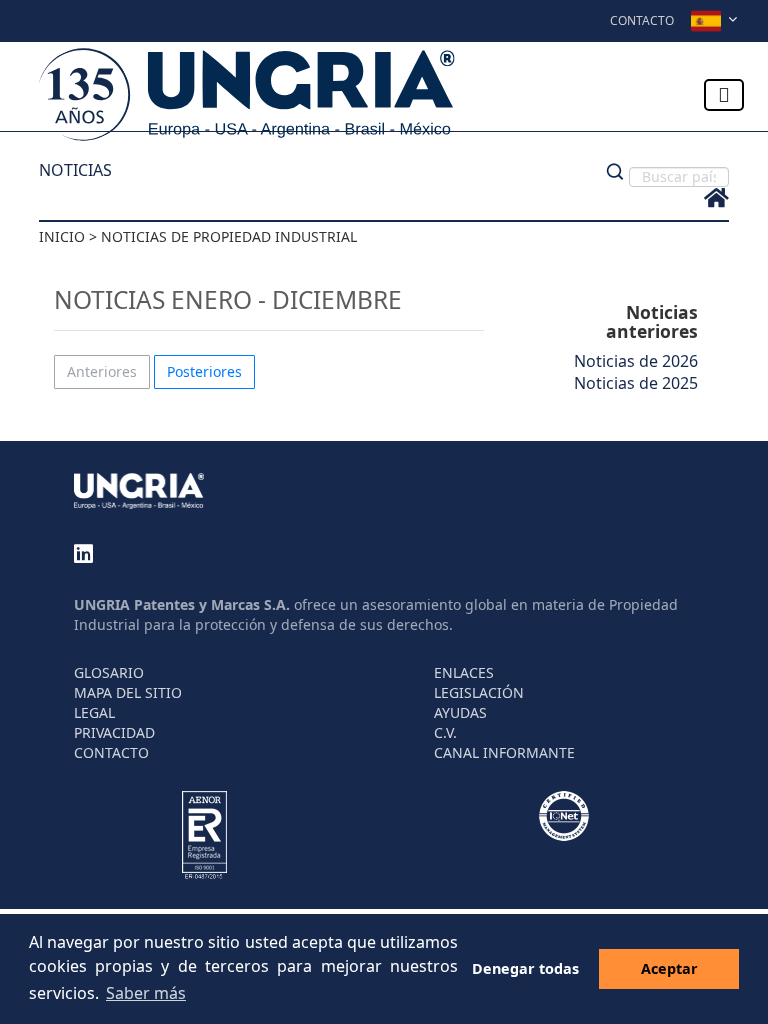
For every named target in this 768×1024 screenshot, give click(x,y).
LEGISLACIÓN (479, 692)
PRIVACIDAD (114, 732)
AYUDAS (460, 712)
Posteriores (204, 371)
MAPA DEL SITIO (128, 692)
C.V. (445, 732)
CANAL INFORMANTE (504, 752)
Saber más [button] (146, 993)
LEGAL (94, 712)
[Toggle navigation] (724, 95)
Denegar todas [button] (525, 968)
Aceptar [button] (669, 968)
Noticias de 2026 (636, 361)
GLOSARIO (109, 672)
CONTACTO (111, 752)
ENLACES (464, 672)
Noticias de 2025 (636, 383)
